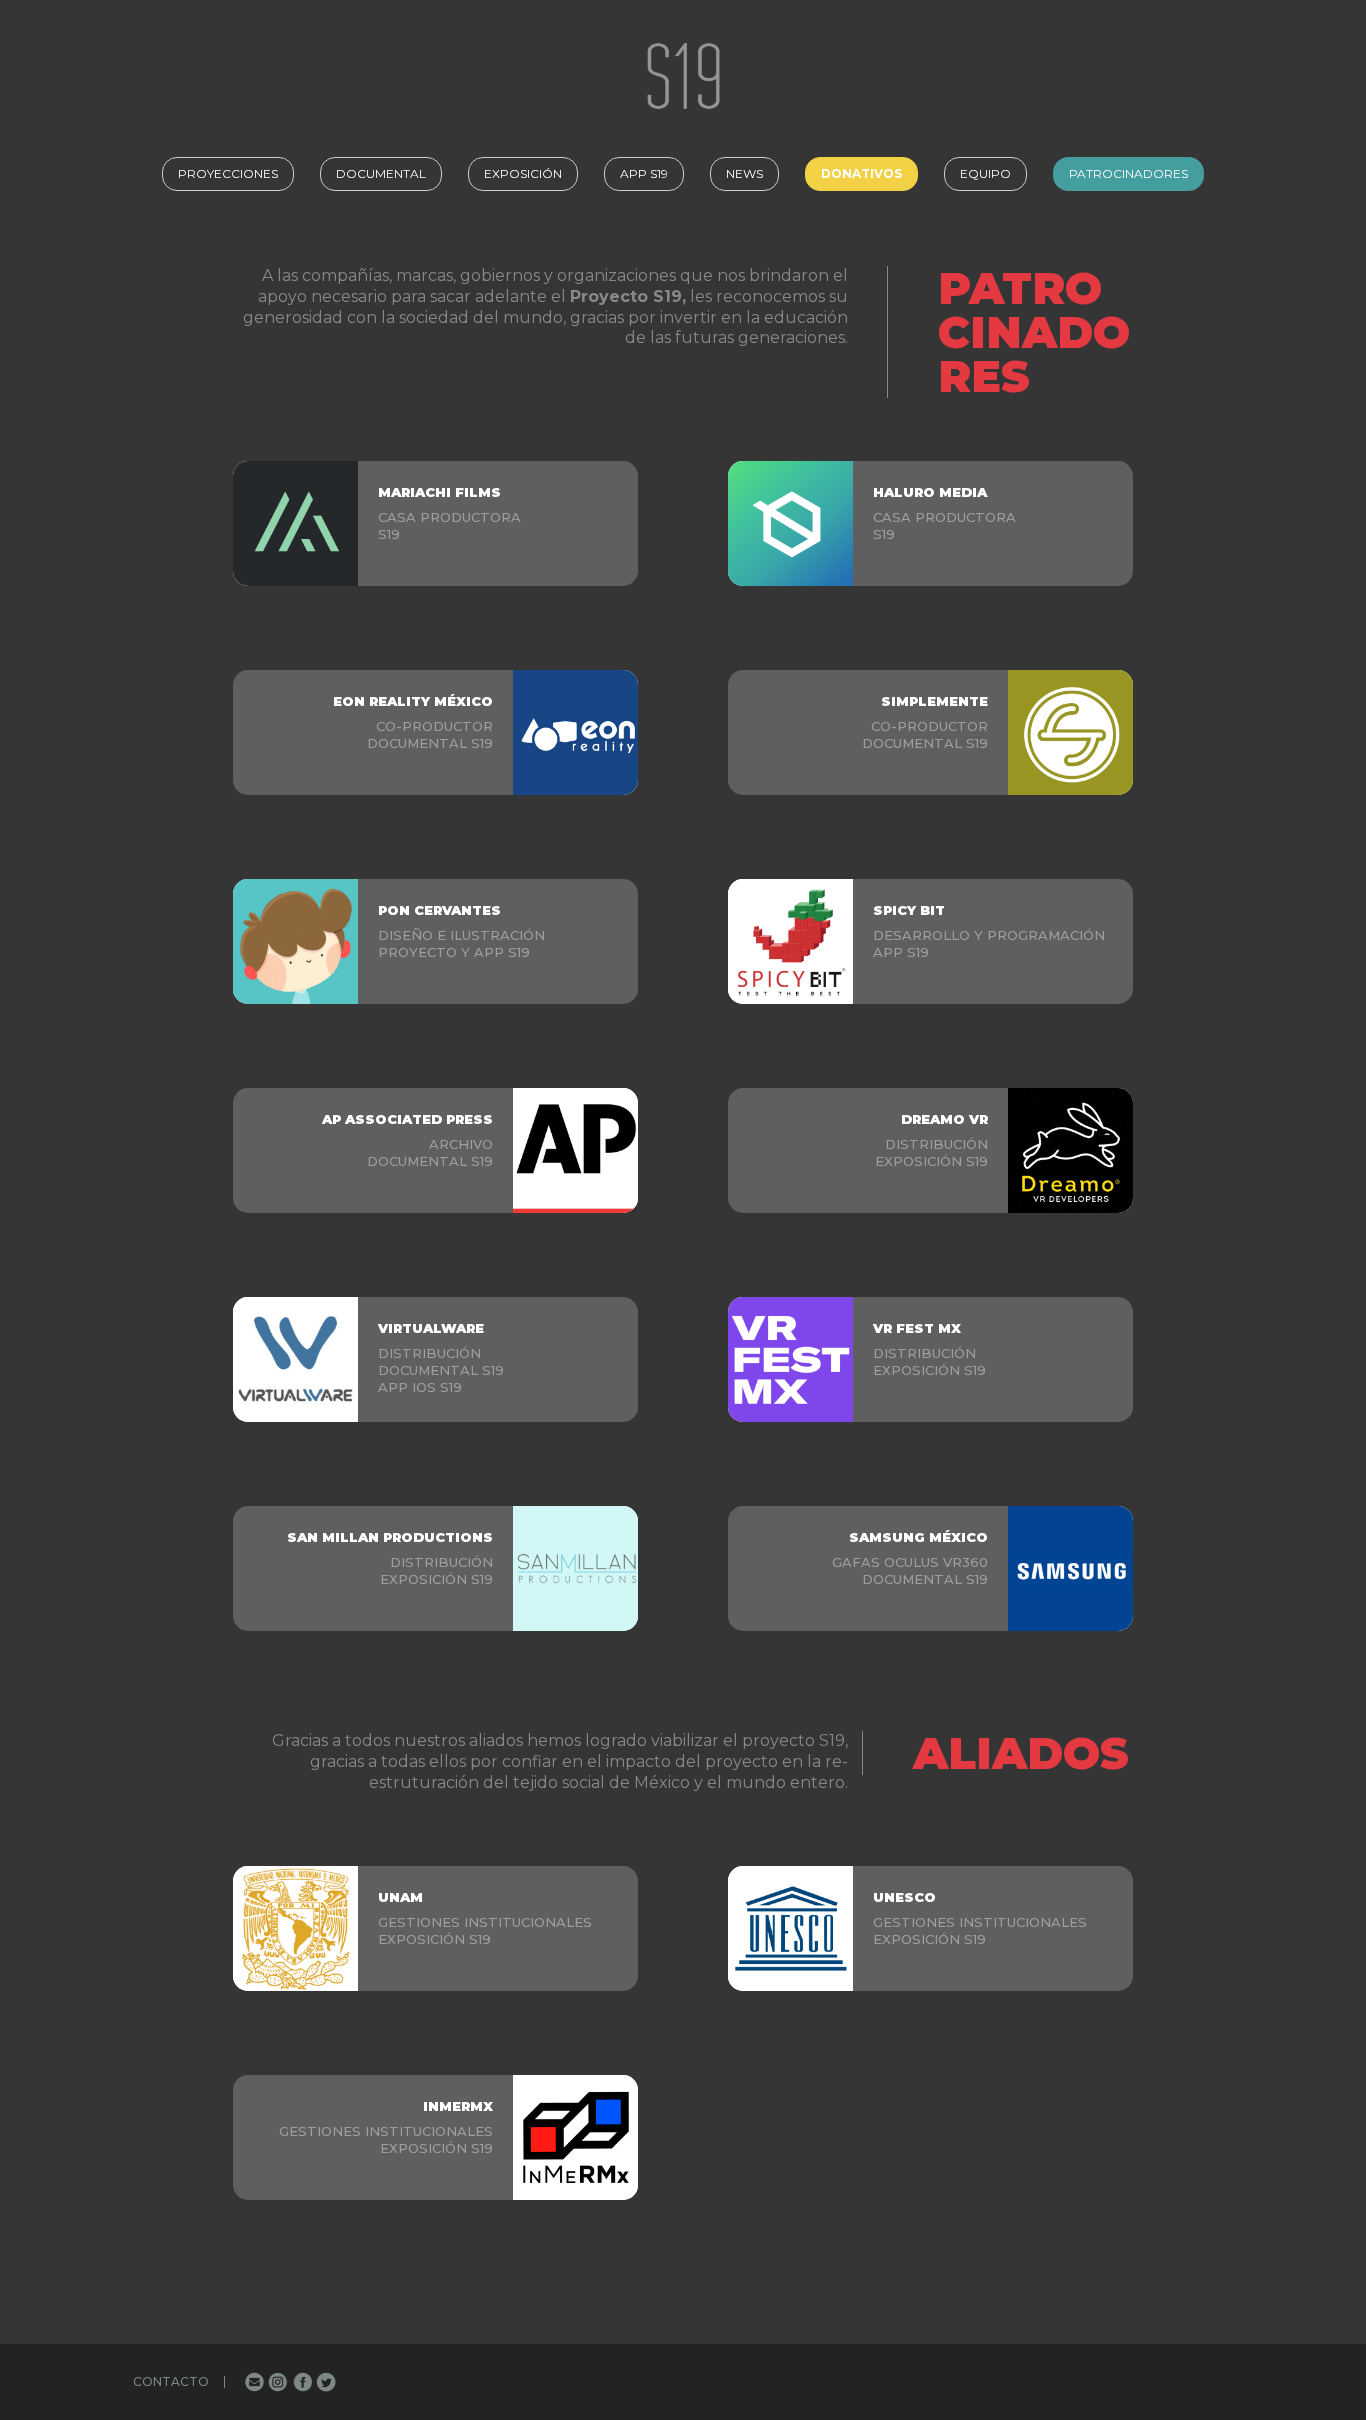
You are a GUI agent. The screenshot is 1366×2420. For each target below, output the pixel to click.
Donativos (861, 173)
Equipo (985, 173)
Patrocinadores (1128, 173)
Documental (381, 173)
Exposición (523, 173)
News (744, 173)
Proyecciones (228, 173)
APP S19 (644, 173)
